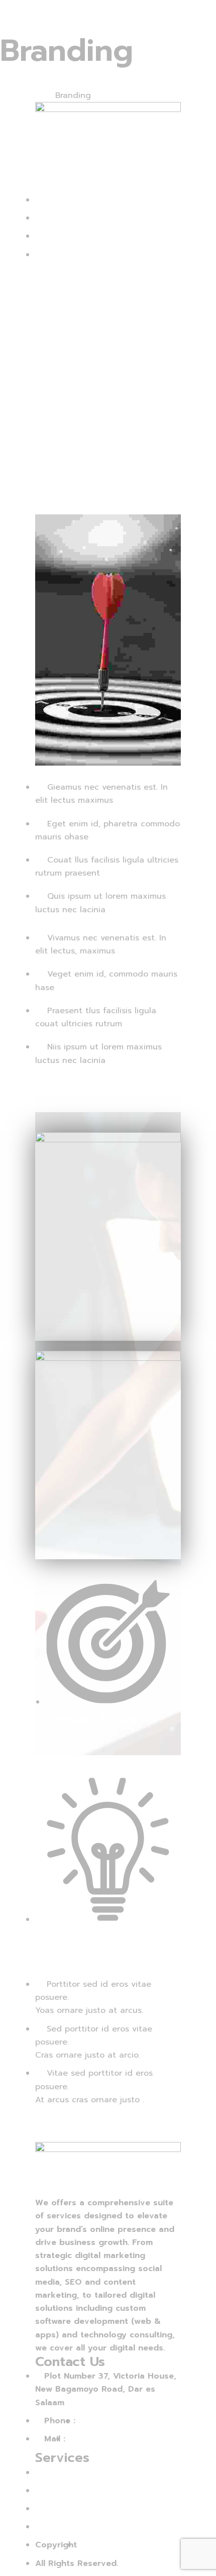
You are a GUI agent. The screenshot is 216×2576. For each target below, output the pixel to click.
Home (11, 95)
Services (39, 95)
